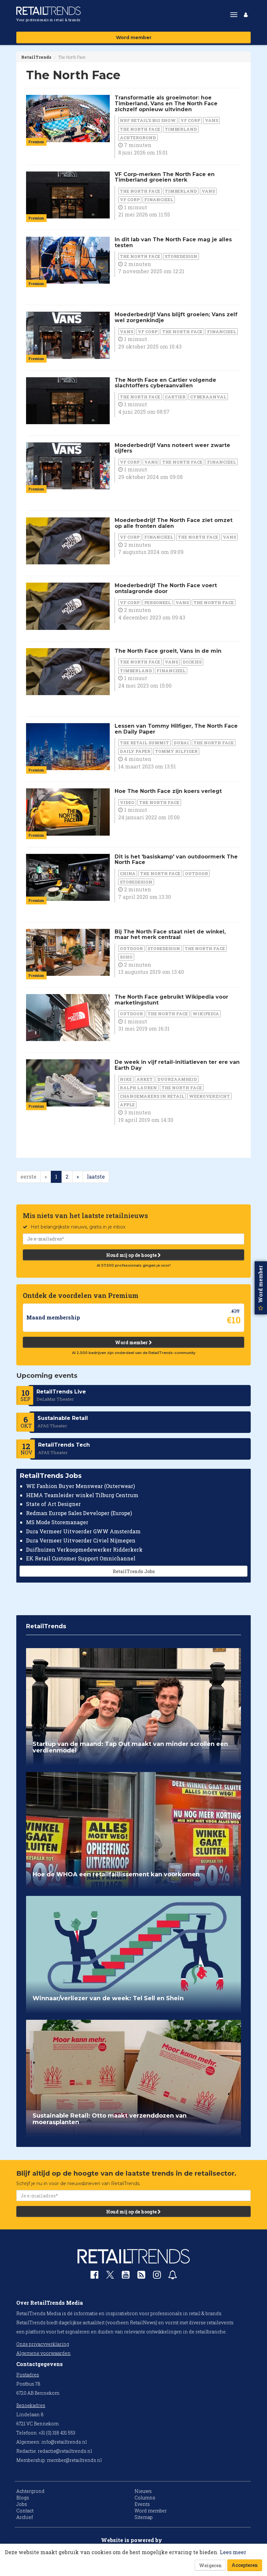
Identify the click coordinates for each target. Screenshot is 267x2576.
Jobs (22, 2504)
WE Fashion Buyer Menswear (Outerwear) (80, 1486)
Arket (145, 1079)
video (127, 802)
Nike (126, 1079)
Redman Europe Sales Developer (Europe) (79, 1513)
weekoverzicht (209, 1096)
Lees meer (233, 2552)
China (128, 873)
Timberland (181, 129)
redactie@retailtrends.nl (65, 2451)
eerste (28, 1176)
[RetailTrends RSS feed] (141, 2276)
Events (142, 2504)
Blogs (23, 2498)
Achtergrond (138, 138)
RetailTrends (36, 57)
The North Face (140, 129)
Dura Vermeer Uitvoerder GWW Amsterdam (83, 1531)
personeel (158, 603)
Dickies (192, 662)
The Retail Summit (144, 743)
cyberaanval (208, 397)
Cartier (175, 397)
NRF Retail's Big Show (148, 120)
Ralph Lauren (138, 1088)
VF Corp (190, 120)
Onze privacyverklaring (43, 2344)
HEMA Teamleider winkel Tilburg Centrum (82, 1495)
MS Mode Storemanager (57, 1522)
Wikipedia (206, 1014)
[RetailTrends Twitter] (110, 2277)
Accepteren (245, 2565)
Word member (134, 37)
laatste (96, 1176)
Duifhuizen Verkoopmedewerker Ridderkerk (84, 1549)
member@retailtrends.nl (74, 2460)
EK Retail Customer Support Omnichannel (81, 1558)
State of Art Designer (53, 1504)
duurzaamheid (177, 1079)
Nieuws (143, 2491)
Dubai (181, 743)
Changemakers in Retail (152, 1096)
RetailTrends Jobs (134, 1571)
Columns (145, 2498)
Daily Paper (135, 751)
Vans (211, 120)
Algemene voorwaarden (43, 2353)
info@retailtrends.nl (64, 2442)
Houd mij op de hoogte (132, 1255)
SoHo (126, 957)
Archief (25, 2517)
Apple (127, 1105)
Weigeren (210, 2565)
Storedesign (181, 256)
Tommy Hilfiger (176, 751)
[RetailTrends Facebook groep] (94, 2276)
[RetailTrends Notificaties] (173, 2276)
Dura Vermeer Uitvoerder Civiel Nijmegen (81, 1540)
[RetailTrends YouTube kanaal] (126, 2276)
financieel (159, 200)
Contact (25, 2511)
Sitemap (144, 2517)
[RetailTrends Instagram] (157, 2276)
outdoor (197, 873)
